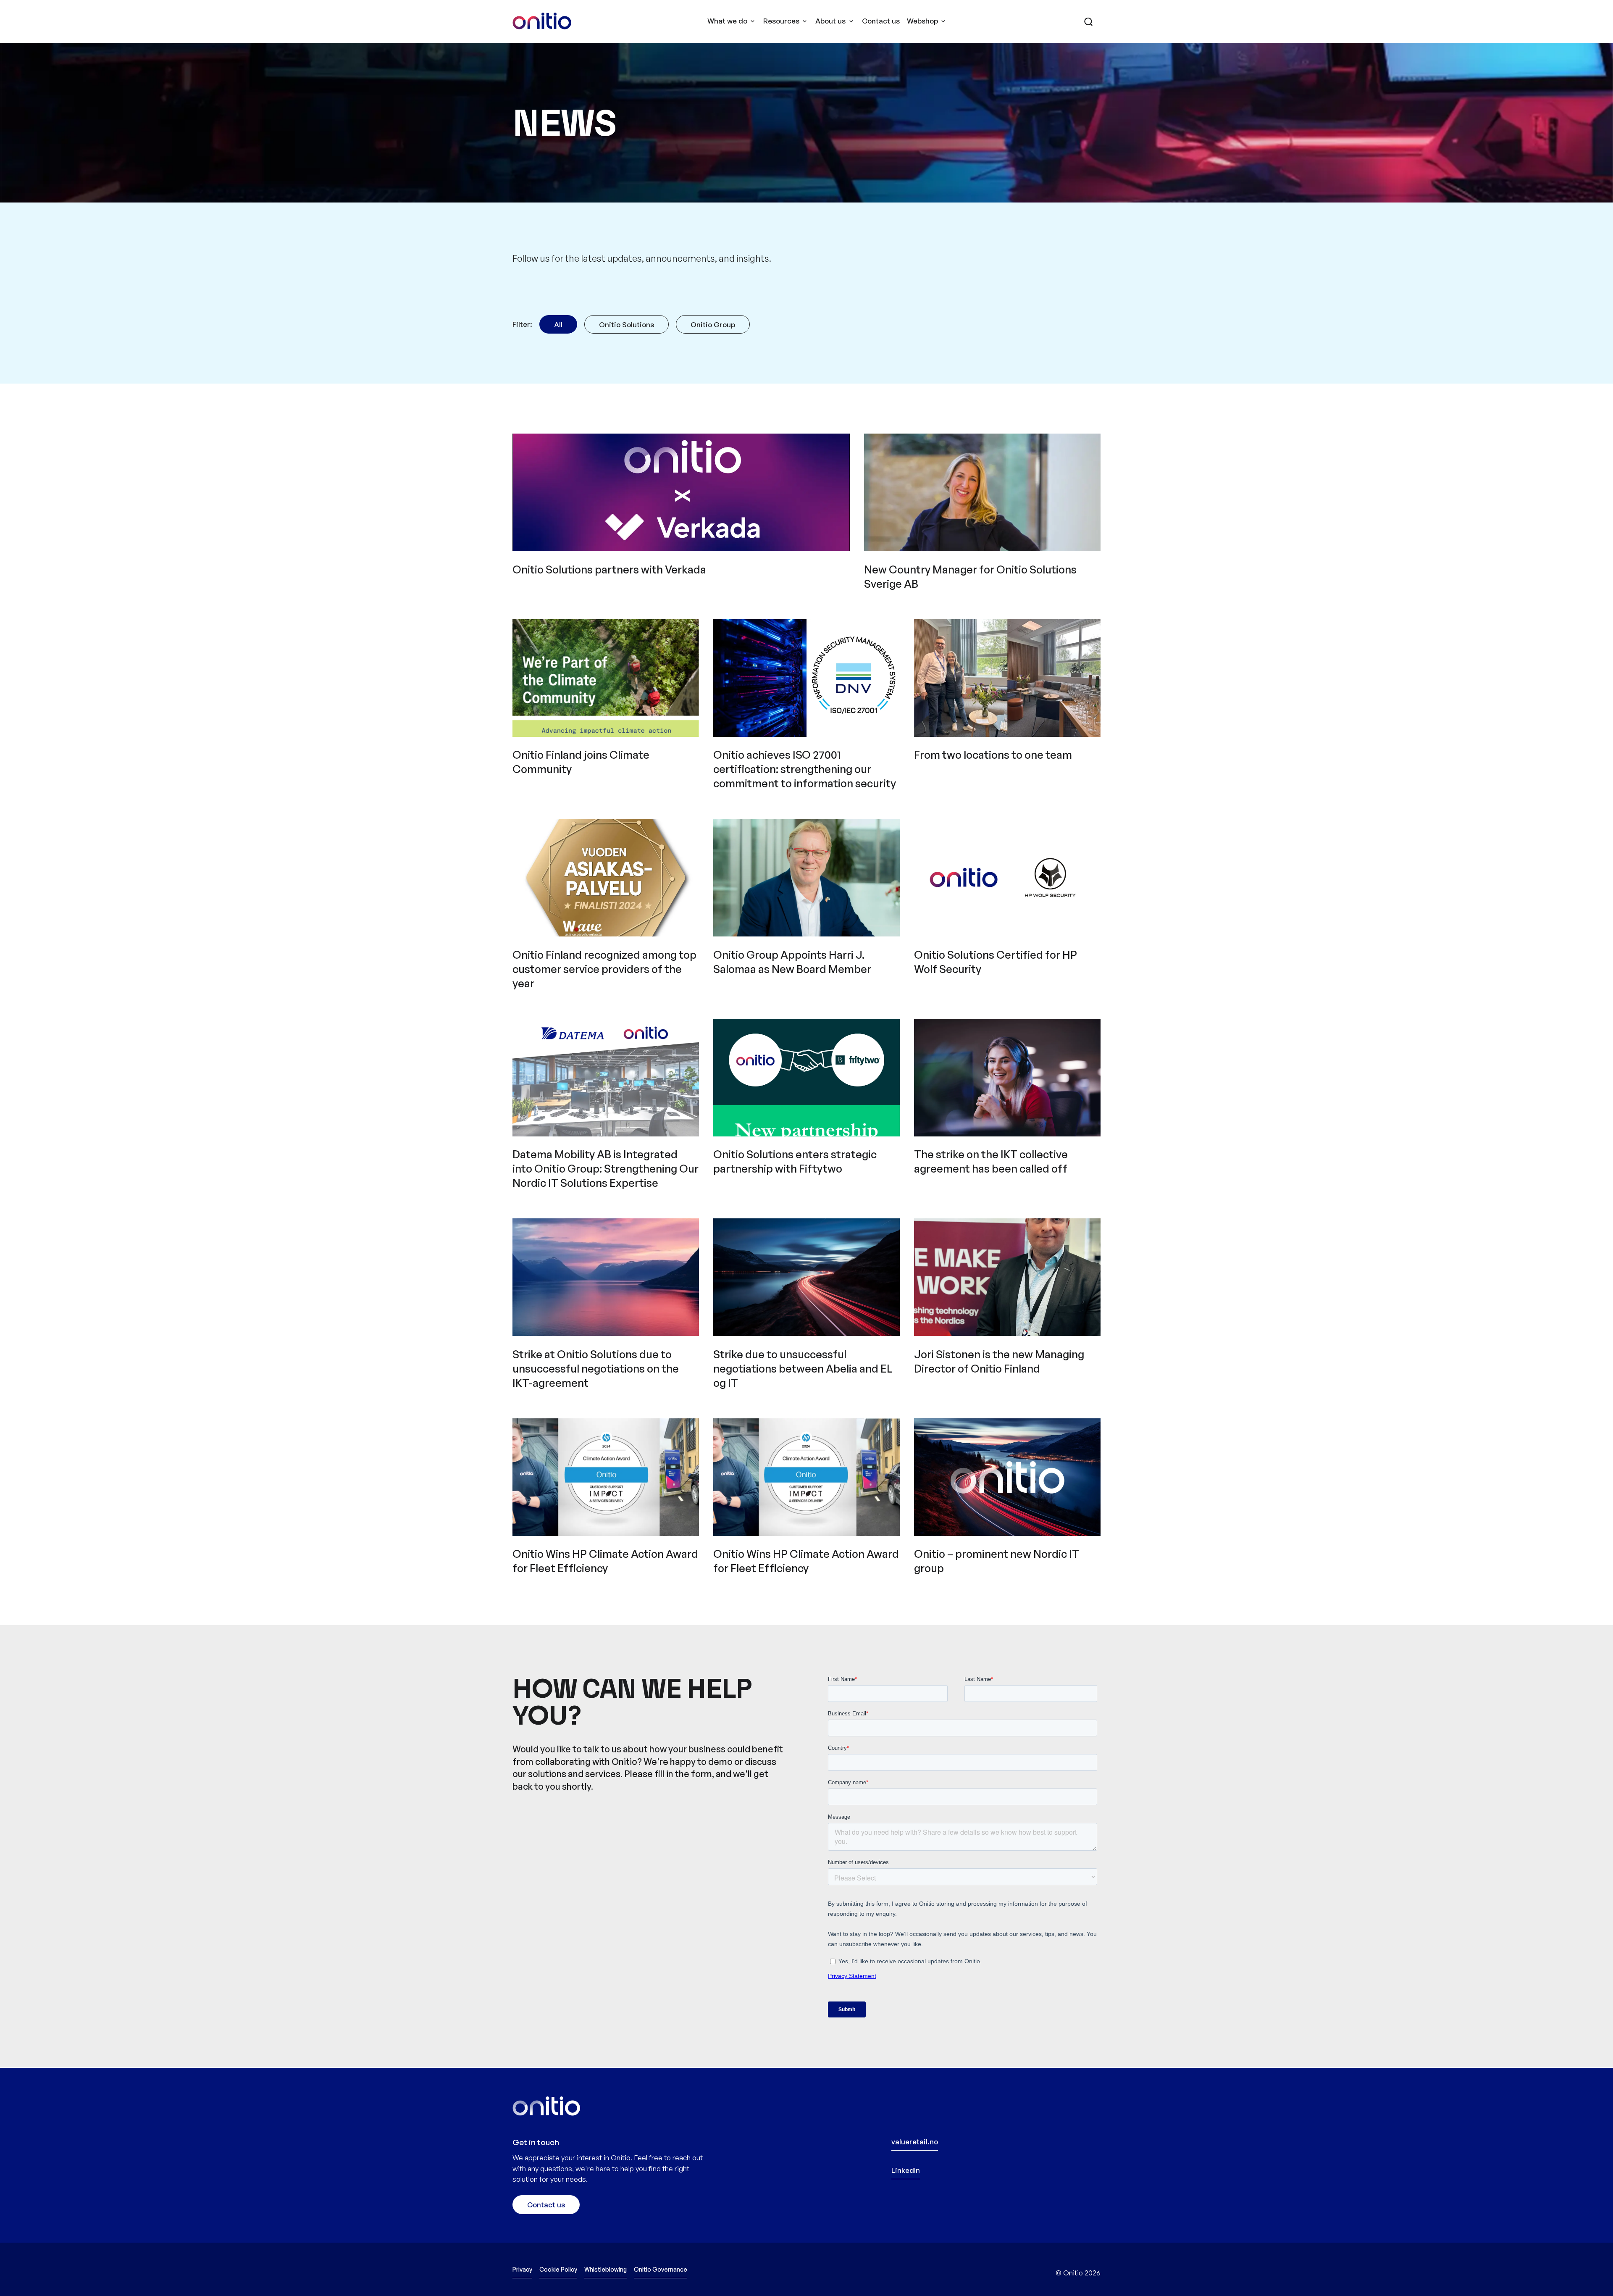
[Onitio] (542, 21)
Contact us (881, 21)
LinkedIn (906, 2170)
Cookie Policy (558, 2269)
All (558, 325)
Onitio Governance (661, 2269)
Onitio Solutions (627, 325)
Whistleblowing (606, 2269)
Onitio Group (713, 325)
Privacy (522, 2269)
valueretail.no (915, 2142)
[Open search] (1088, 23)
